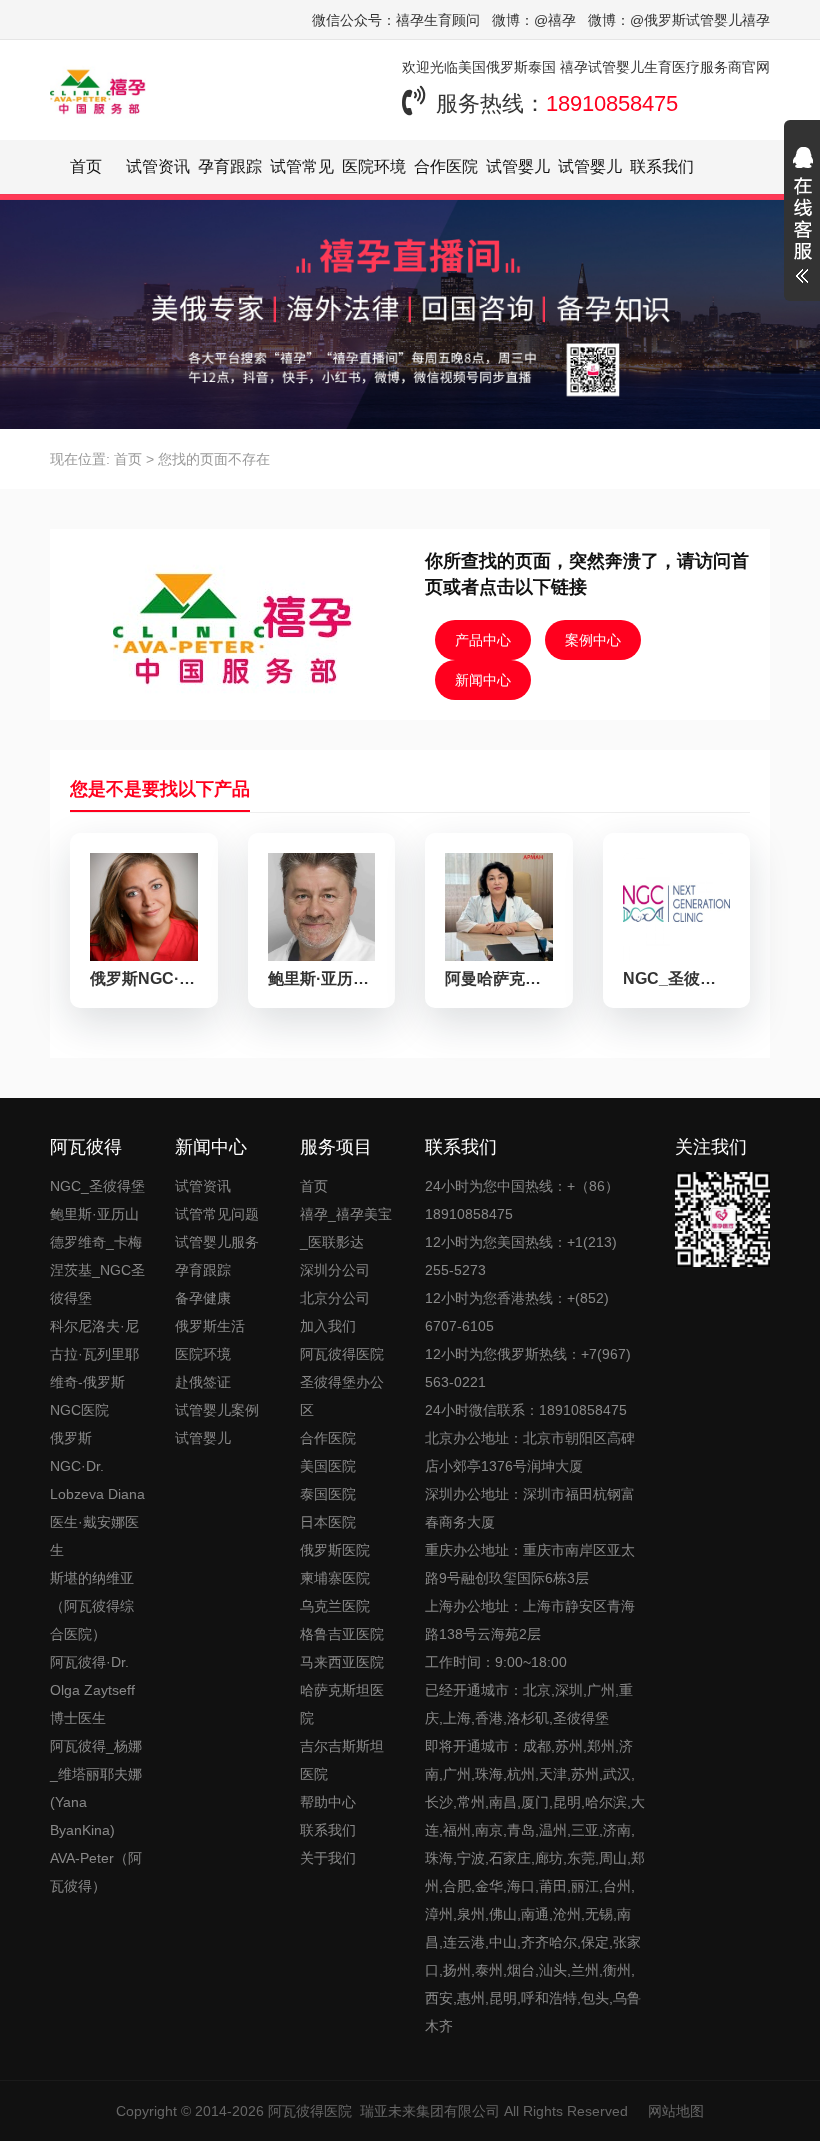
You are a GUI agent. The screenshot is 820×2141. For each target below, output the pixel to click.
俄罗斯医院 (335, 1550)
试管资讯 (158, 166)
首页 (86, 166)
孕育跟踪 (230, 166)
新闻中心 (483, 680)
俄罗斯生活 (210, 1326)
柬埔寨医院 (335, 1578)
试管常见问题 (217, 1214)
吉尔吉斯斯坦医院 (342, 1760)
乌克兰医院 (335, 1606)
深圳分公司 (335, 1270)
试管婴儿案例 (217, 1410)
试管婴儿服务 (217, 1242)
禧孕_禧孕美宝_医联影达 (346, 1228)
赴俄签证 (203, 1382)
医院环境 (374, 166)
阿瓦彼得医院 (310, 2111)
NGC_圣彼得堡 (97, 1186)
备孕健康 (203, 1298)
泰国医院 (328, 1494)
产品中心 (483, 640)
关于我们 (328, 1858)
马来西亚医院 (342, 1662)
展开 (802, 218)
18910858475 (612, 103)
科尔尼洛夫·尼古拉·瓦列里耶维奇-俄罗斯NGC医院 (94, 1368)
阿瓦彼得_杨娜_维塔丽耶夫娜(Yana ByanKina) (96, 1788)
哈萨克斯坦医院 (342, 1704)
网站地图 (676, 2111)
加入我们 (328, 1326)
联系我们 (662, 166)
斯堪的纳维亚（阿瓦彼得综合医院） (92, 1606)
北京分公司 (335, 1298)
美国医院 (328, 1466)
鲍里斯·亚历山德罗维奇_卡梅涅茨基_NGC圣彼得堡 (97, 1256)
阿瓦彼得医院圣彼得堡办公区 (342, 1382)
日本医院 (328, 1522)
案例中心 (593, 640)
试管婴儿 (203, 1438)
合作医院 (446, 166)
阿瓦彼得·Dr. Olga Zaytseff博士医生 (92, 1690)
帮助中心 (328, 1802)
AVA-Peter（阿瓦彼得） (96, 1872)
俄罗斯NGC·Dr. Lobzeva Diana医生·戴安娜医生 (97, 1494)
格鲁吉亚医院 (342, 1634)
